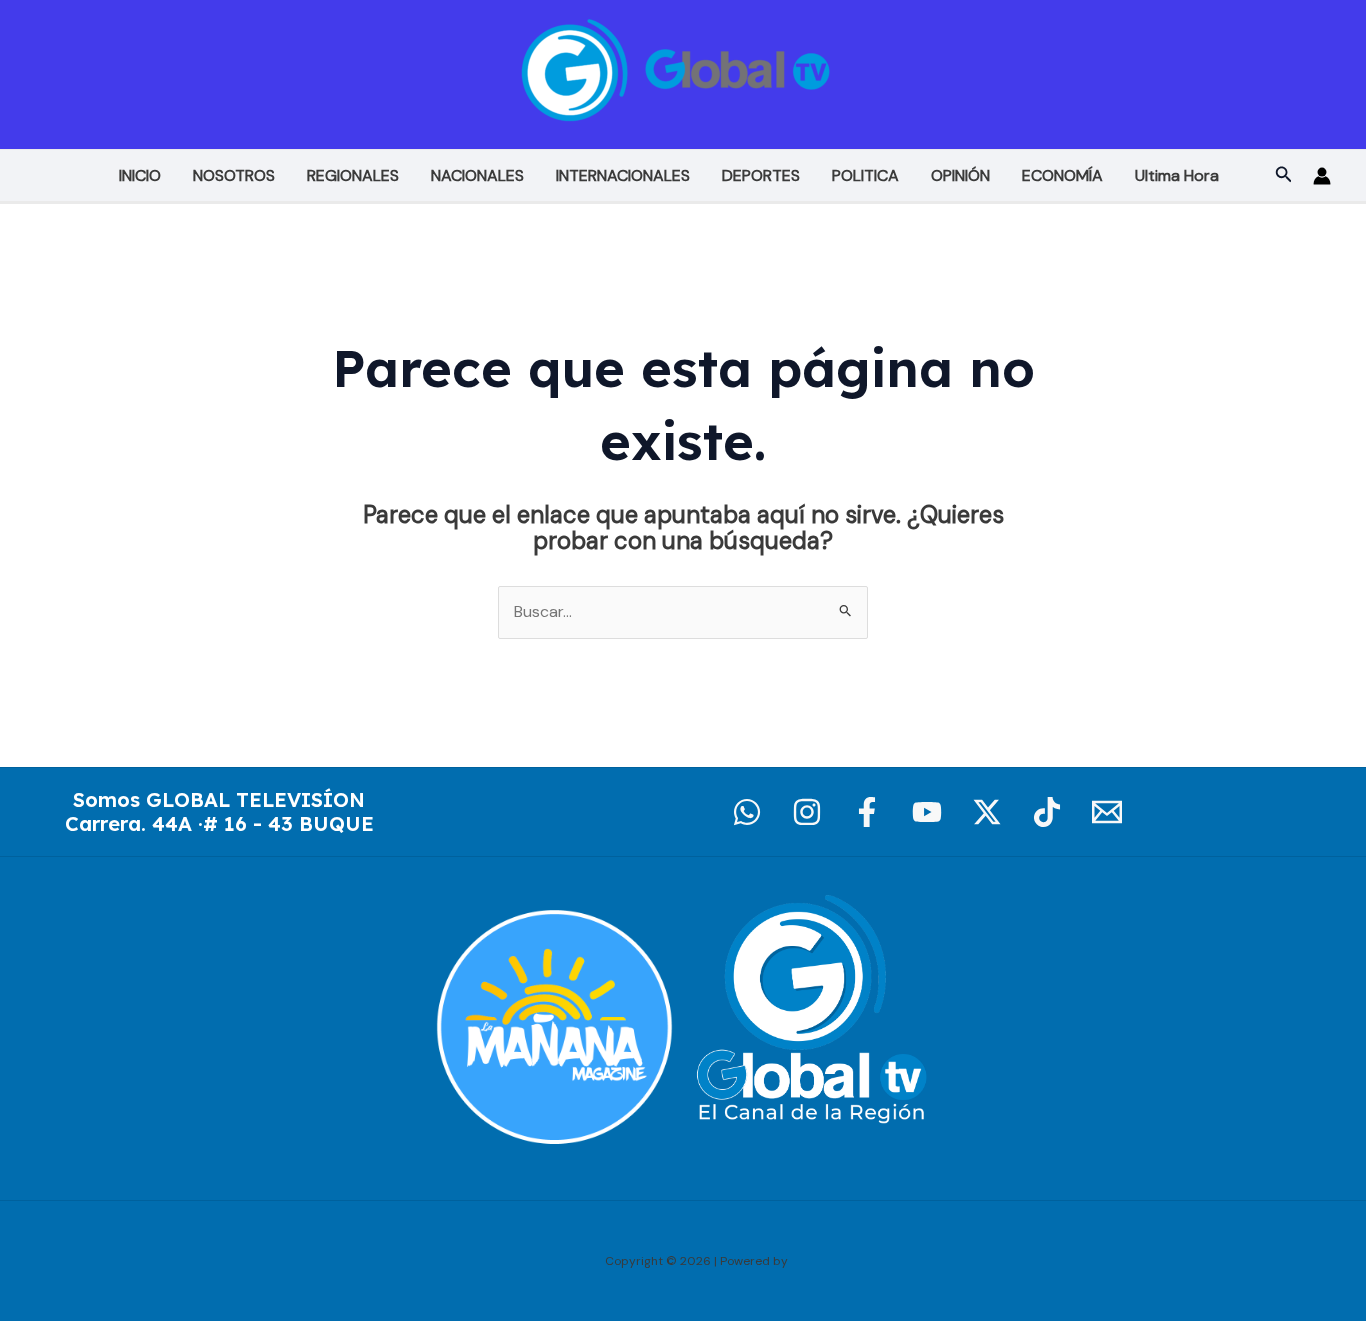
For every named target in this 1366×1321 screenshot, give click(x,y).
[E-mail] (1107, 812)
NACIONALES (477, 175)
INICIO (140, 175)
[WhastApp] (747, 812)
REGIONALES (353, 175)
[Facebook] (867, 812)
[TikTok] (1047, 812)
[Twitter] (987, 812)
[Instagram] (807, 812)
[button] (1284, 175)
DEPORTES (761, 175)
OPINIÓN (960, 175)
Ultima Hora (1177, 175)
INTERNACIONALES (623, 175)
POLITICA (865, 175)
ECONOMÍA (1062, 175)
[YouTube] (927, 812)
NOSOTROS (234, 175)
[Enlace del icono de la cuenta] (1322, 176)
